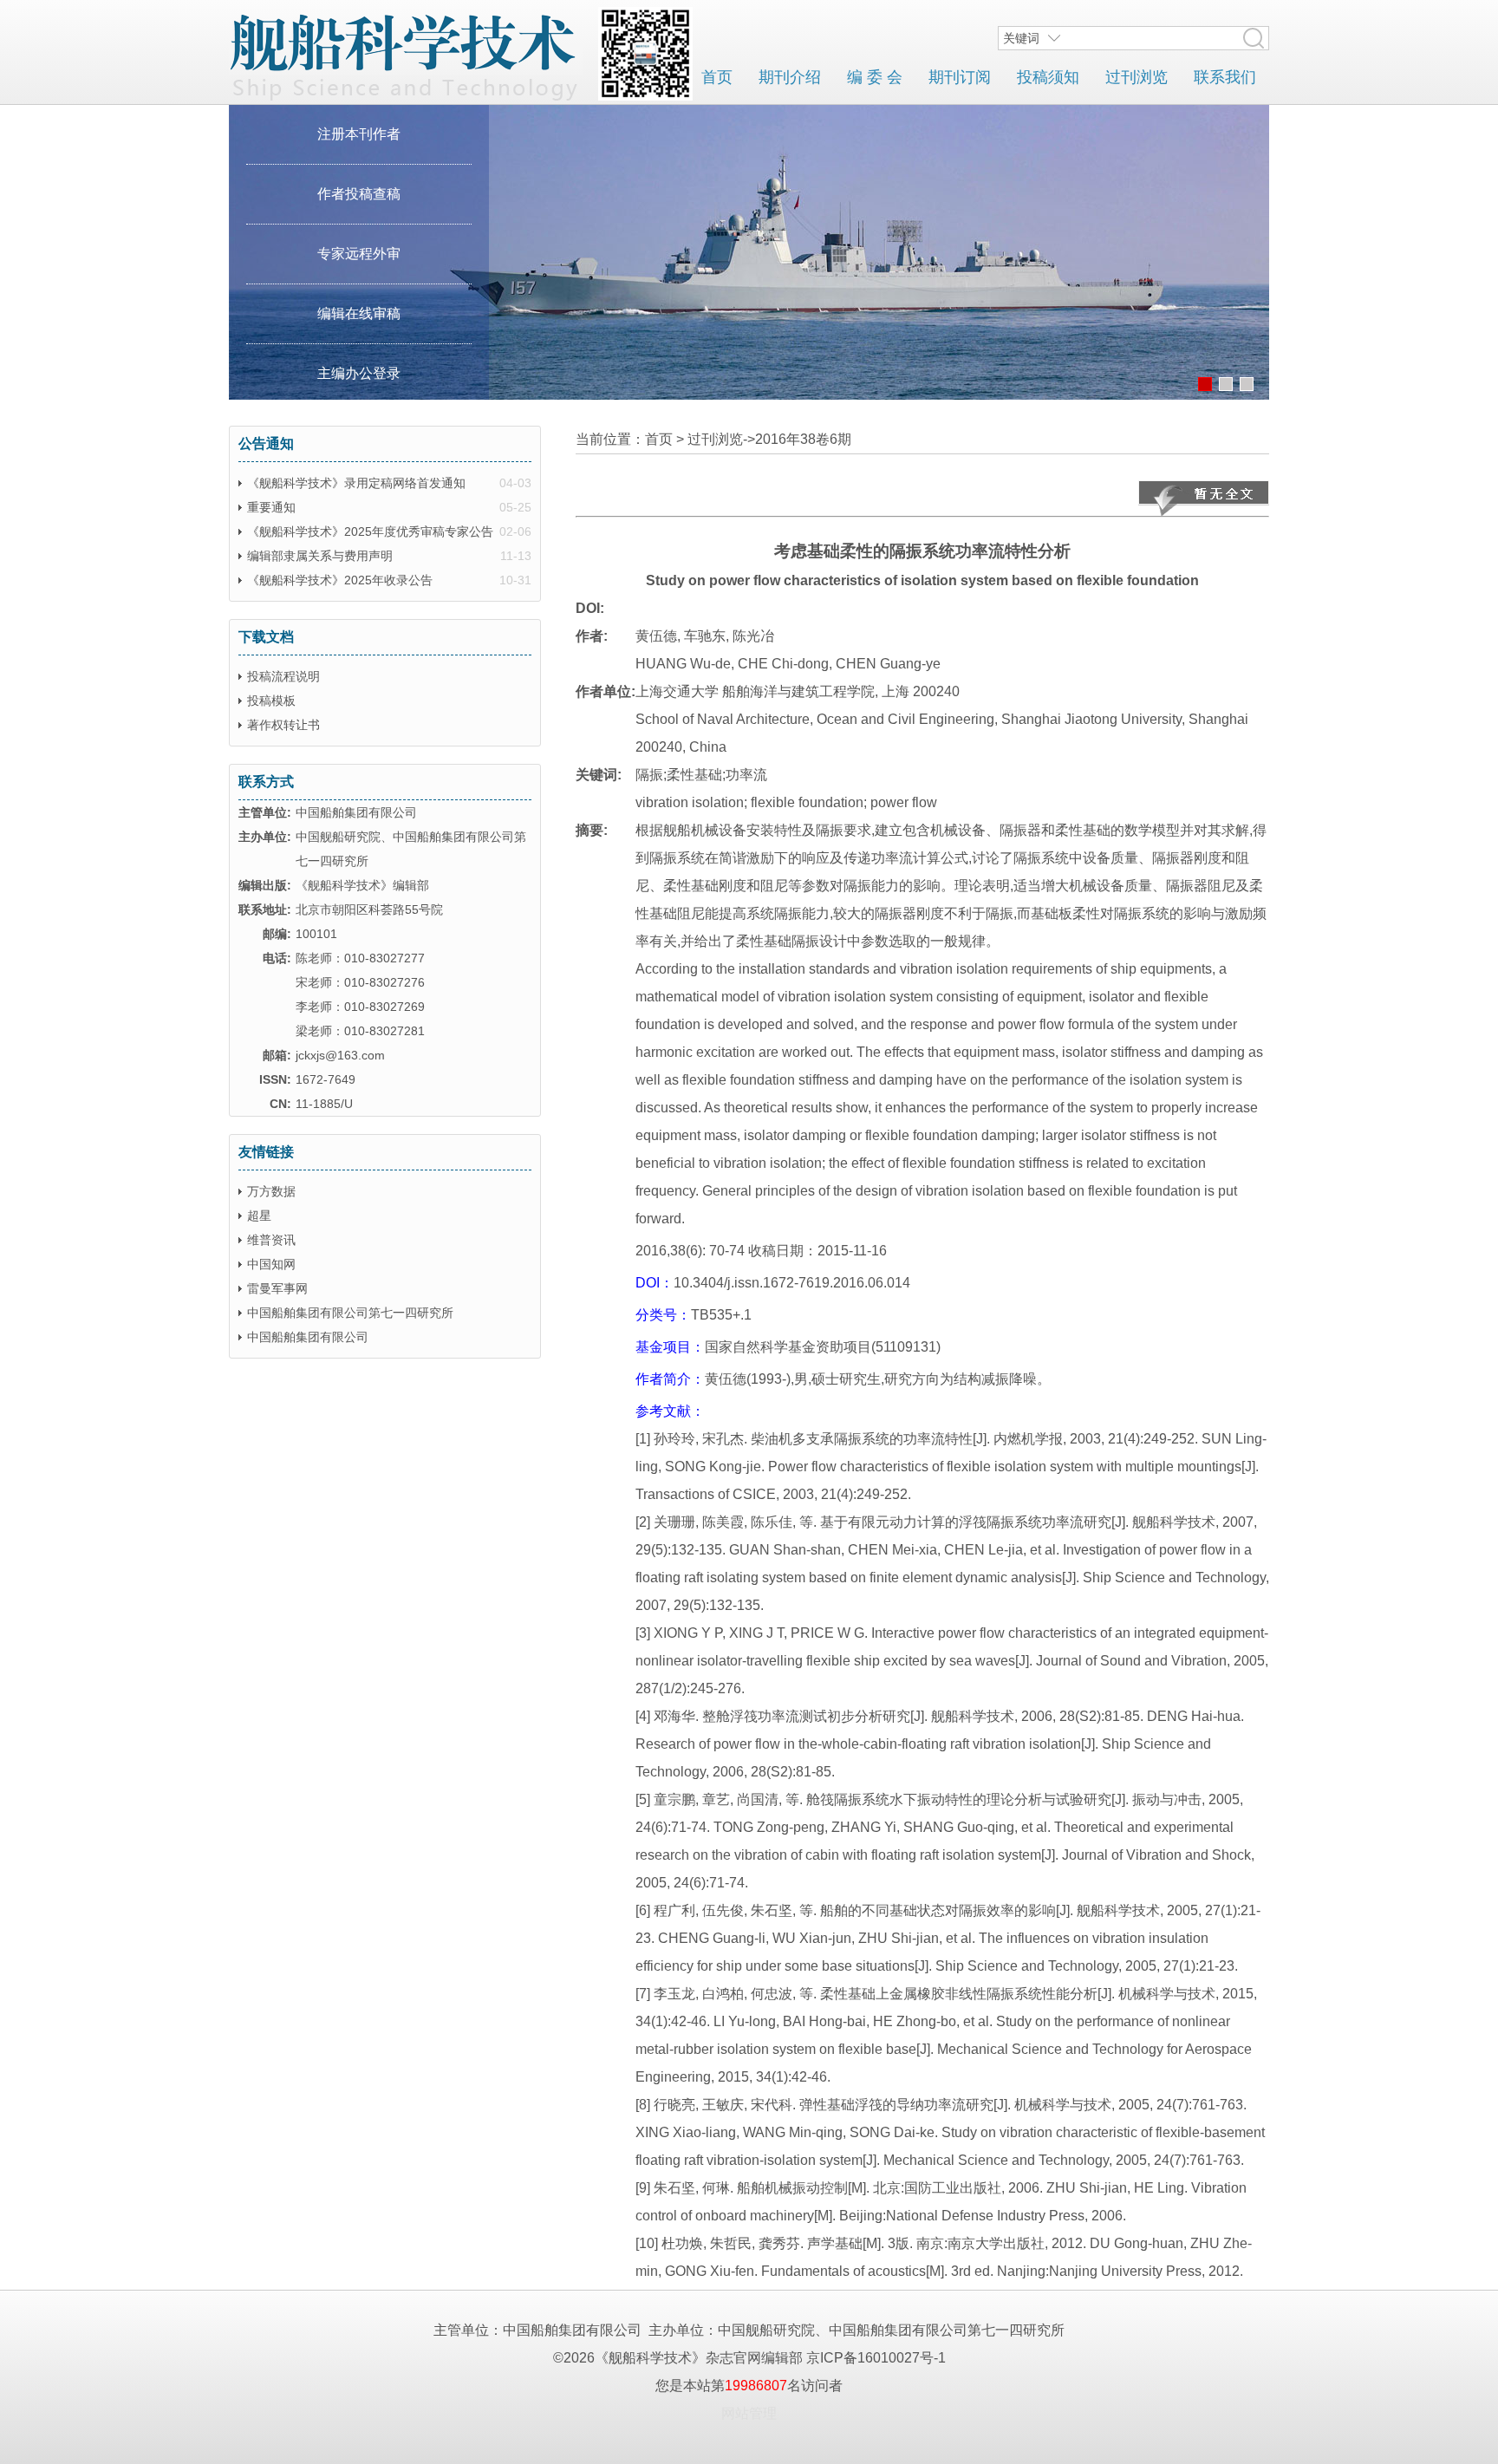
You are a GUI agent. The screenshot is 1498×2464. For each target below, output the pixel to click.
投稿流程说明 (283, 676)
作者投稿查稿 (359, 194)
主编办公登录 (359, 373)
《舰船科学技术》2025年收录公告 (340, 580)
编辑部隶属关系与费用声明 (320, 556)
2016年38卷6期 (803, 439)
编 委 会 (875, 77)
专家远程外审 (359, 254)
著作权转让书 (283, 725)
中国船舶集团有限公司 (308, 1337)
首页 (717, 77)
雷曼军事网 (277, 1288)
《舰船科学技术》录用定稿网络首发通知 (356, 483)
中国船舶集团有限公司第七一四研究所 (350, 1313)
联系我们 (1225, 77)
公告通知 (266, 443)
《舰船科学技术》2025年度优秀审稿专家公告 (370, 531)
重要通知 (271, 507)
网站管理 (749, 2413)
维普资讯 (271, 1240)
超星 (259, 1216)
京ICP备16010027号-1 (876, 2358)
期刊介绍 (790, 77)
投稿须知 (1048, 77)
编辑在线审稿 (359, 313)
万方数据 (271, 1191)
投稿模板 (271, 701)
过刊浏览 (1137, 77)
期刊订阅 (960, 77)
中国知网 (271, 1264)
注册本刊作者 (359, 134)
